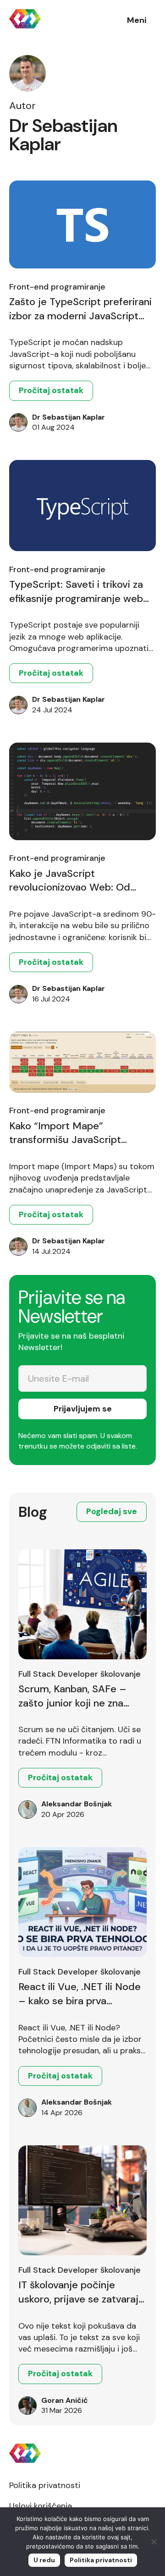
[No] (154, 2542)
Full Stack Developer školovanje (80, 1674)
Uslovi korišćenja (41, 2506)
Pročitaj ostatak (51, 390)
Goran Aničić (65, 2400)
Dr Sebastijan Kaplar (69, 417)
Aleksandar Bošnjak (77, 1804)
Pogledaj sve (112, 1511)
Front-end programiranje (57, 287)
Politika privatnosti (45, 2485)
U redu (44, 2560)
